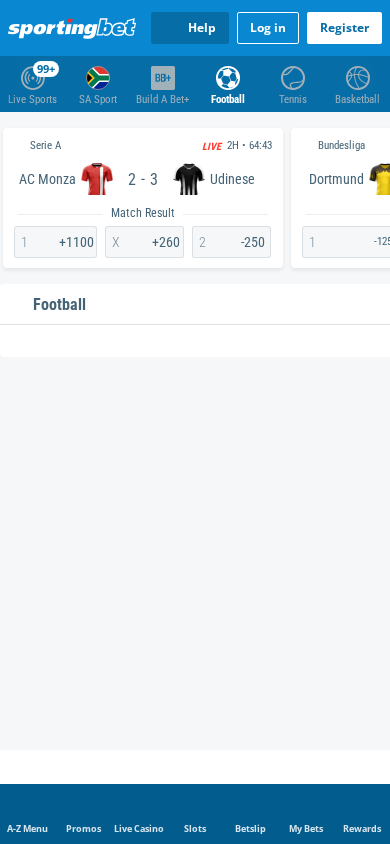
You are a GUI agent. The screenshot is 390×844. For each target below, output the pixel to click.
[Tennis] (292, 76)
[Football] (227, 76)
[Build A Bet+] (162, 76)
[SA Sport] (97, 78)
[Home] (76, 28)
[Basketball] (357, 76)
